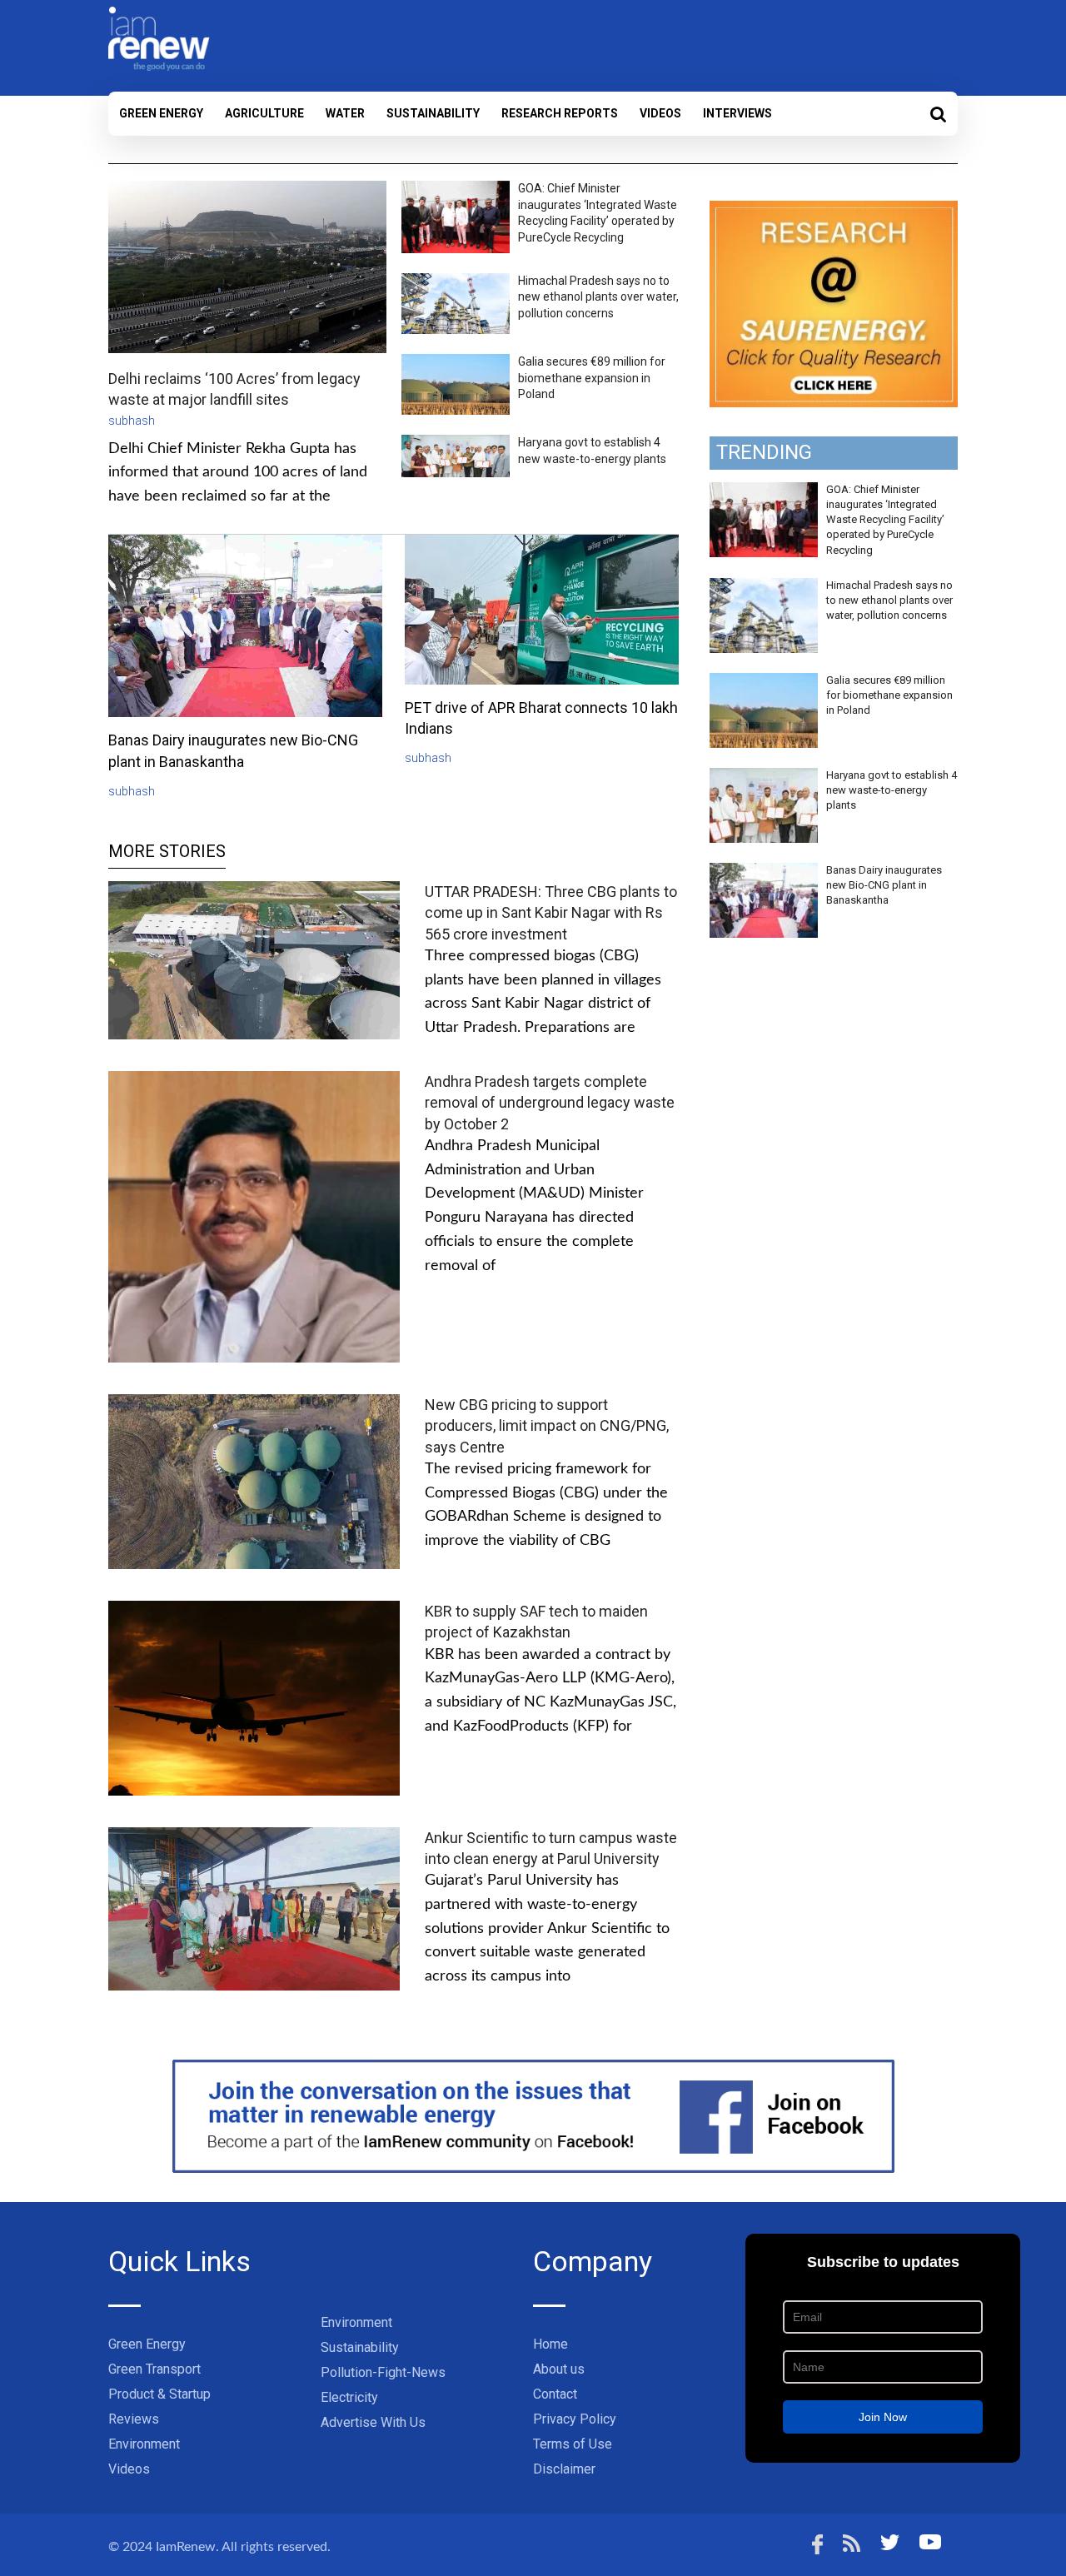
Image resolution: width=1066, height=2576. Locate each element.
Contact (555, 2394)
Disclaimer (564, 2469)
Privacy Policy (575, 2419)
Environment (144, 2444)
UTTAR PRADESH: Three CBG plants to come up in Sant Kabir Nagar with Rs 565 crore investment (551, 912)
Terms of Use (573, 2444)
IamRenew (186, 2547)
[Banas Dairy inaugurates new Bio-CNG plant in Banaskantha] (764, 872)
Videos (660, 113)
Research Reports (560, 113)
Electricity (349, 2397)
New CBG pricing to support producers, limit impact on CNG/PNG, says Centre (547, 1425)
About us (559, 2369)
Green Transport (154, 2369)
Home (550, 2344)
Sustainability (433, 113)
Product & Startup (159, 2394)
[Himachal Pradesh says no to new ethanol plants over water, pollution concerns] (764, 587)
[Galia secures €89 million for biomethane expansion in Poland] (764, 682)
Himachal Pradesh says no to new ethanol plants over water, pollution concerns (598, 297)
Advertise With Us (373, 2422)
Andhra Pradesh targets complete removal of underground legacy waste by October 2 (550, 1102)
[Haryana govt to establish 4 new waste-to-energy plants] (764, 777)
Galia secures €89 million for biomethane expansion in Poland (592, 378)
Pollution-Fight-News (383, 2372)
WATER (345, 113)
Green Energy (161, 113)
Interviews (737, 113)
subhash (132, 421)
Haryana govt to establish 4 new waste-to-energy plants (892, 790)
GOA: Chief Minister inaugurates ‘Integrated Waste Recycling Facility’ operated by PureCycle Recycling (885, 520)
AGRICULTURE (264, 113)
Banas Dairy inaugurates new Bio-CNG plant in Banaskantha (884, 885)
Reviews (134, 2419)
